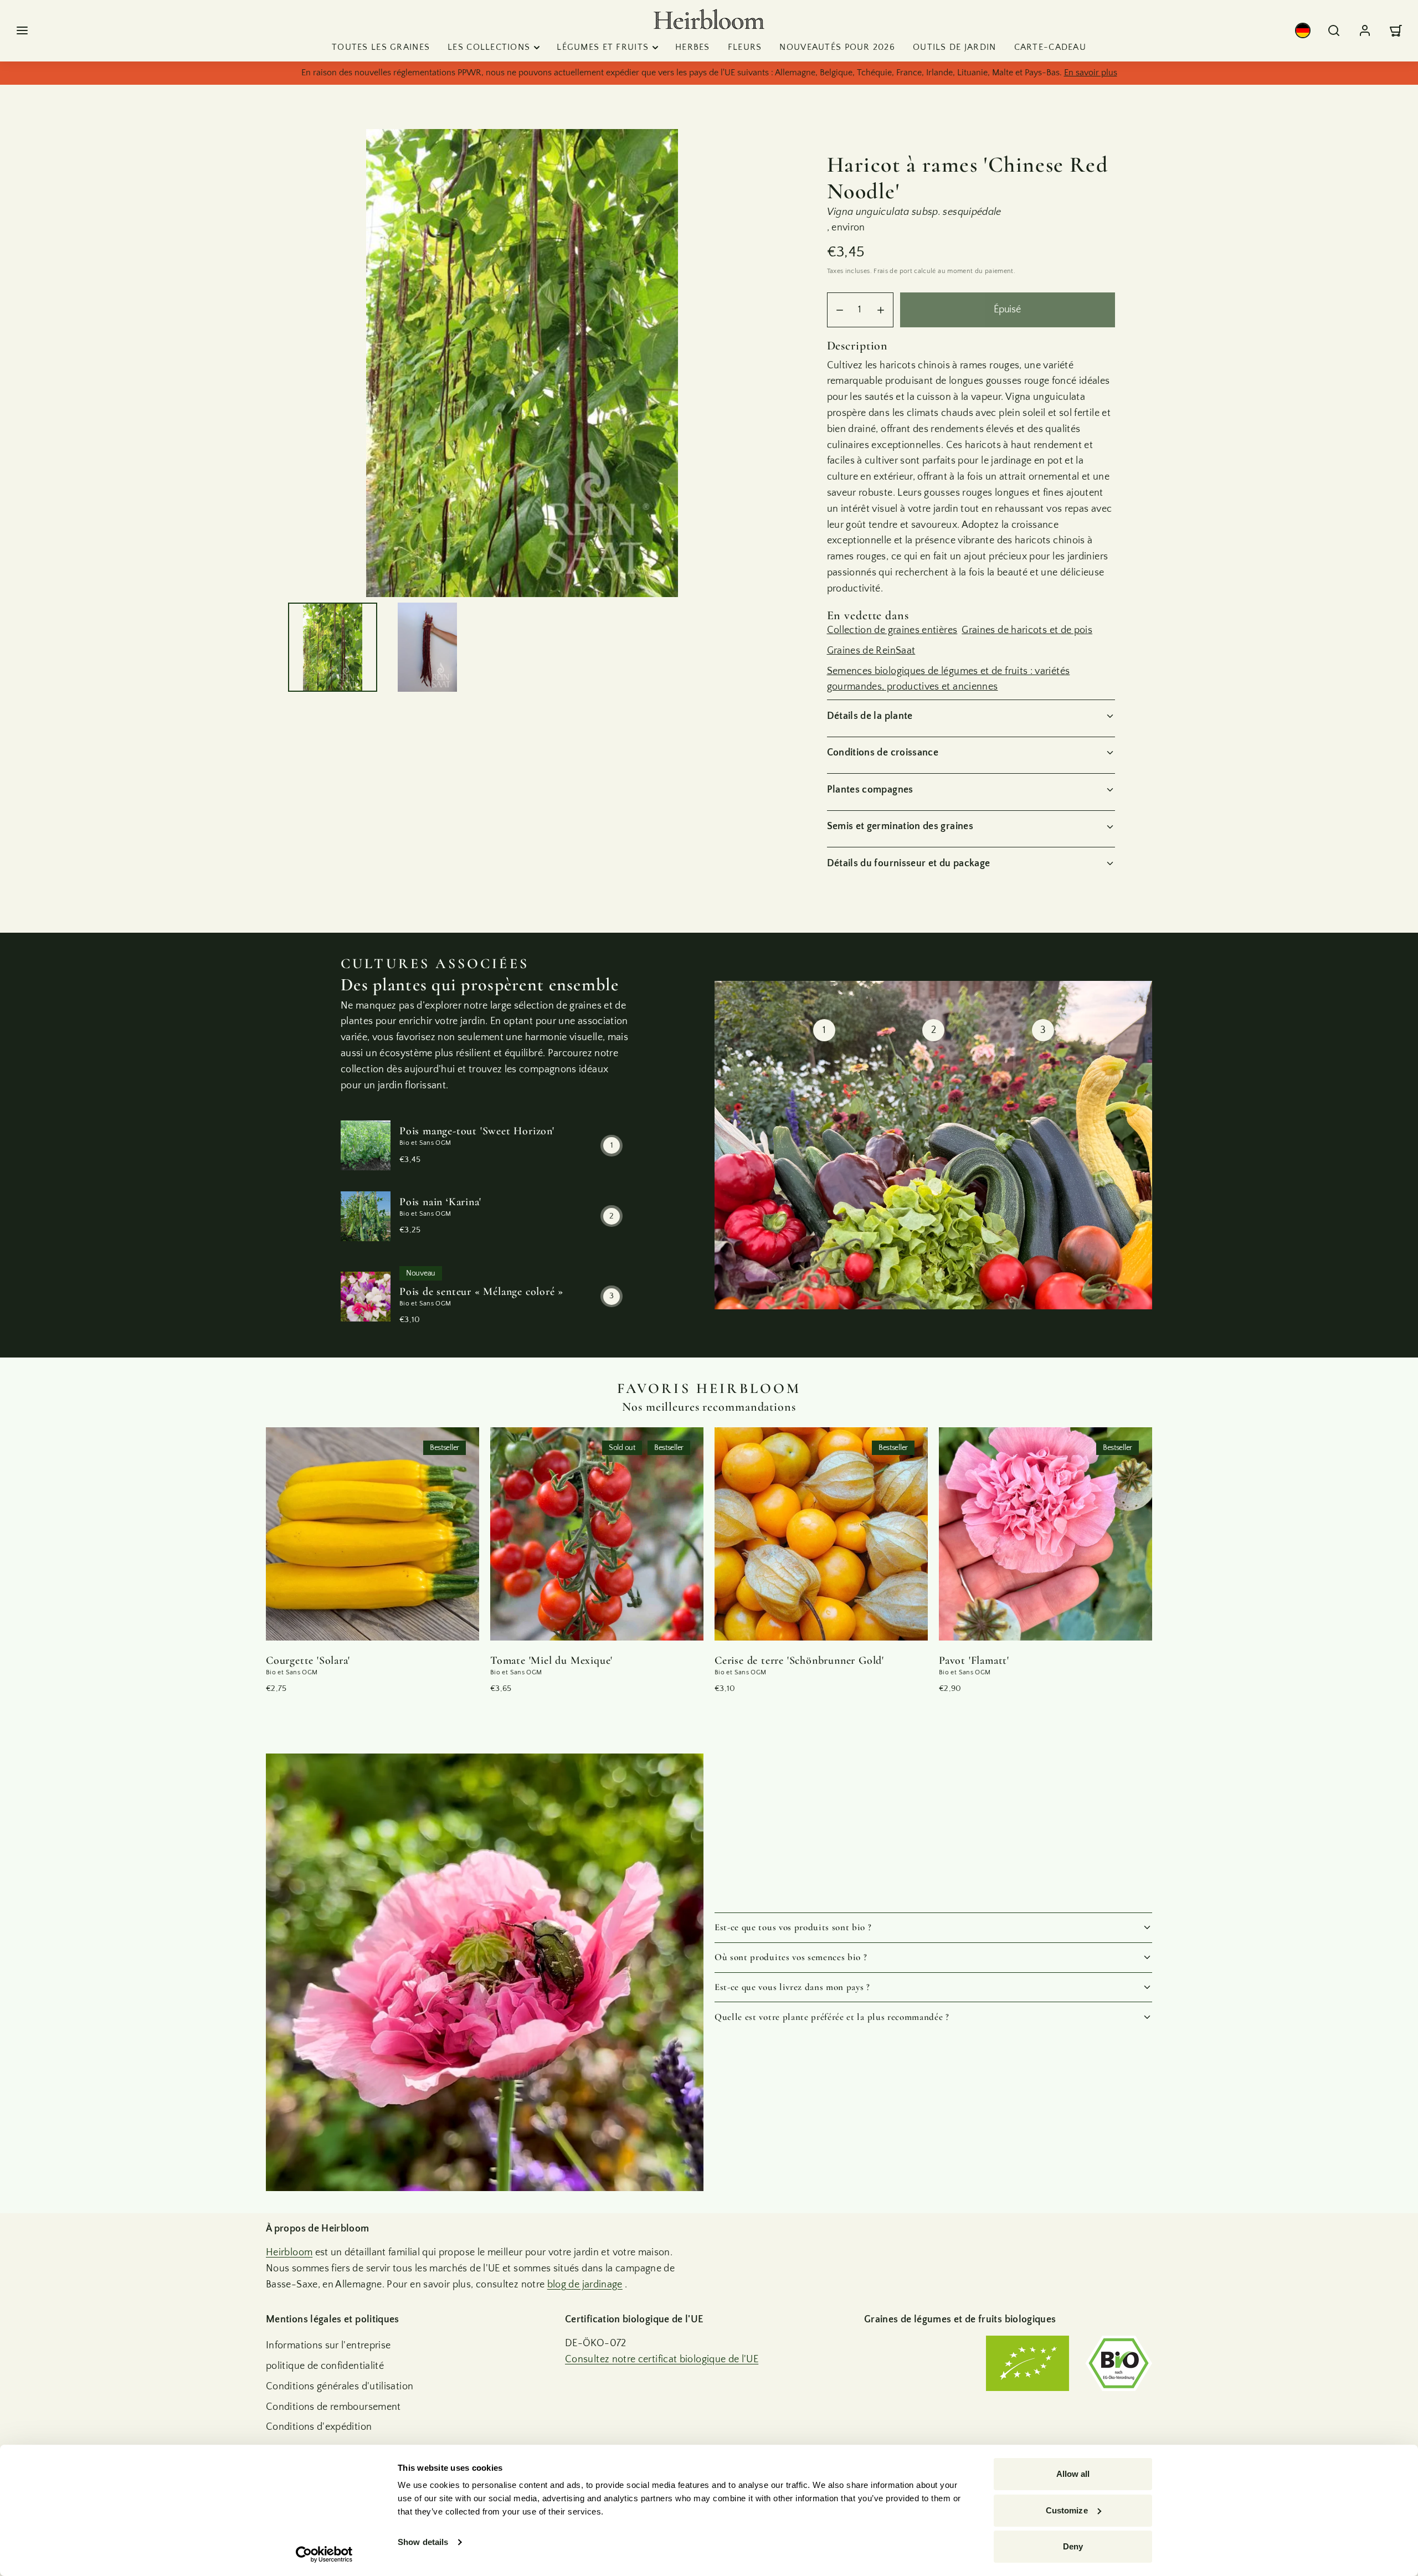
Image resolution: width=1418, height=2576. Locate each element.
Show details (423, 2542)
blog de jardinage (585, 2285)
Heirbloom (289, 2253)
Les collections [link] (489, 47)
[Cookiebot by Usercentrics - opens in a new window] (324, 2554)
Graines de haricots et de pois (1027, 630)
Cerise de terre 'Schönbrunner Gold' (799, 1660)
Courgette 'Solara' (308, 1660)
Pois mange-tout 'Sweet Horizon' (477, 1131)
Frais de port (893, 271)
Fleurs (745, 47)
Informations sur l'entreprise (328, 2346)
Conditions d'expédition (319, 2427)
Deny (1073, 2546)
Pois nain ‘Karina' (440, 1202)
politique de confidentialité (325, 2366)
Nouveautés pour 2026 (837, 47)
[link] (1303, 30)
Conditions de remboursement (333, 2407)
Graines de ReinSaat (871, 651)
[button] (22, 30)
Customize (1067, 2510)
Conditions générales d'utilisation (340, 2387)
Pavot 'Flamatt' (974, 1660)
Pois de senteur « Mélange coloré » (481, 1292)
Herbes (693, 47)
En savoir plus (1091, 73)
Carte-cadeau (1050, 47)
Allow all (1073, 2474)
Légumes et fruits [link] (603, 47)
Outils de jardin (954, 47)
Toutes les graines (381, 47)
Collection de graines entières (892, 630)
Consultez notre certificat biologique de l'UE (662, 2359)
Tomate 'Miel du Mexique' (551, 1660)
